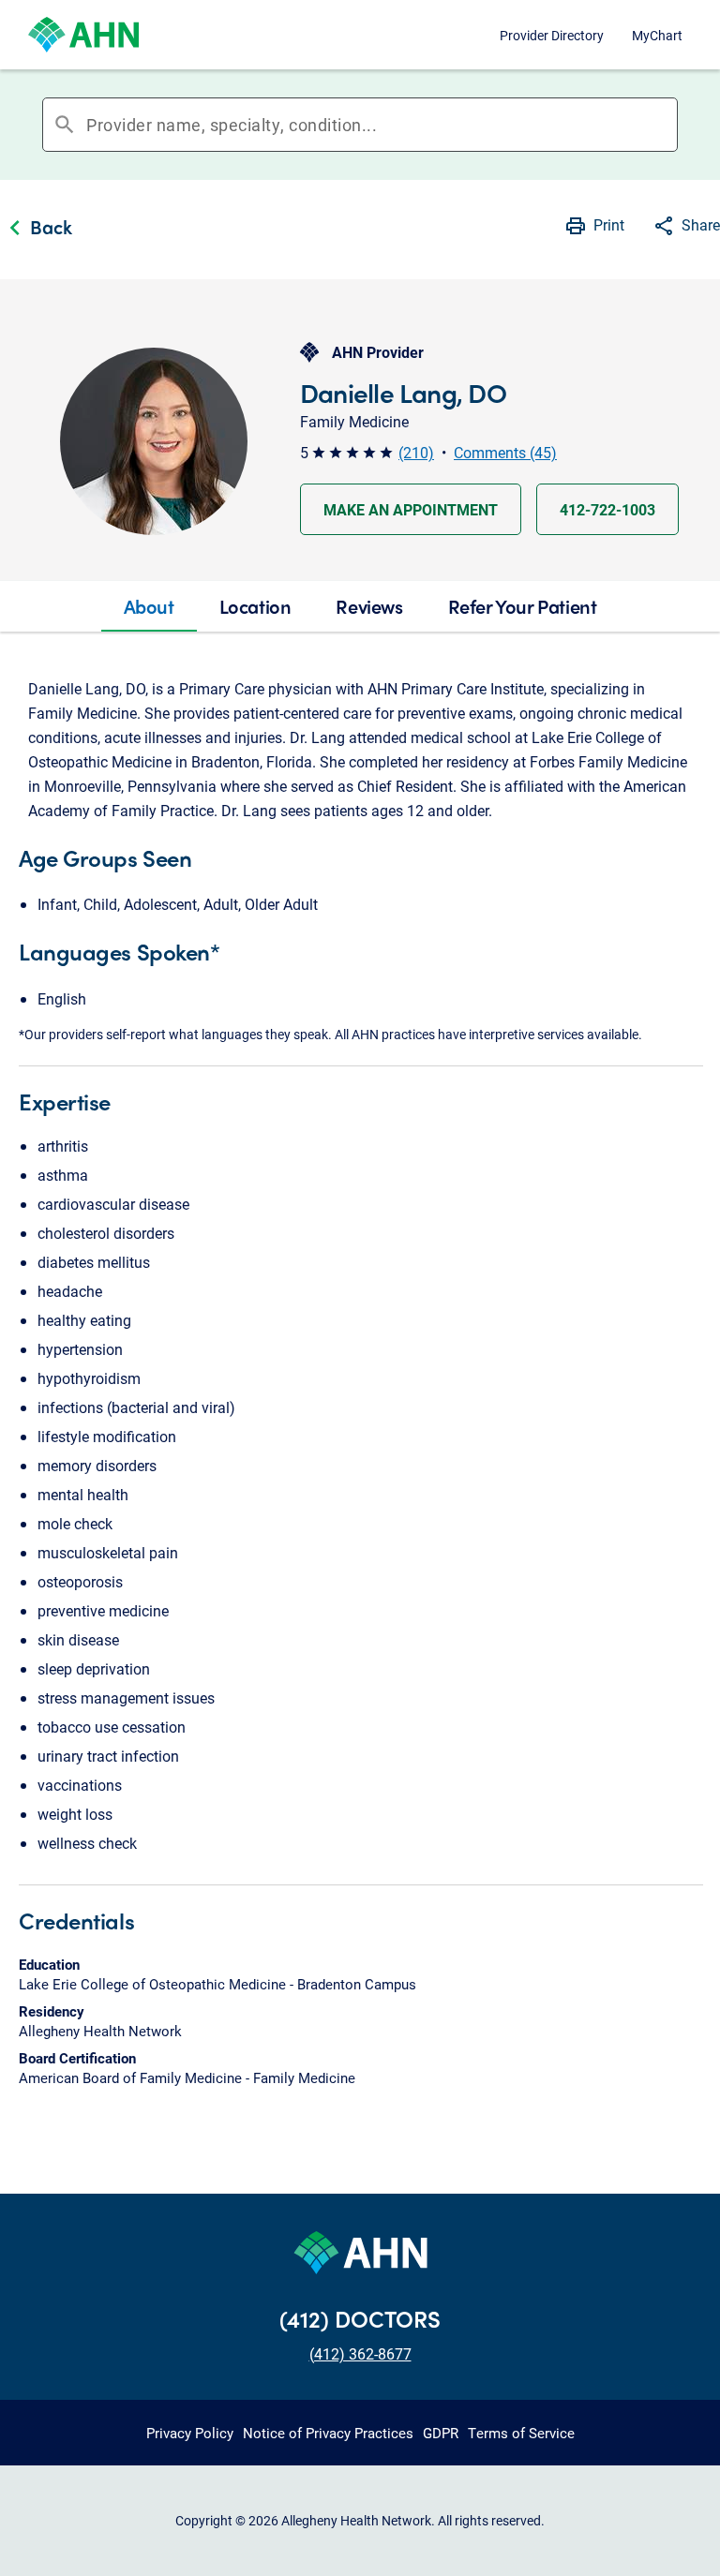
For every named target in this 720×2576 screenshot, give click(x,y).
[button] (686, 228)
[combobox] (382, 125)
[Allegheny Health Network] (83, 35)
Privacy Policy (190, 2433)
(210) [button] (416, 452)
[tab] (149, 606)
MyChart (657, 35)
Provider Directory (552, 35)
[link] (36, 230)
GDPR (441, 2433)
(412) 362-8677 (360, 2353)
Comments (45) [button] (505, 452)
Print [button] (609, 224)
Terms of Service (521, 2433)
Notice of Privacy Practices (328, 2433)
